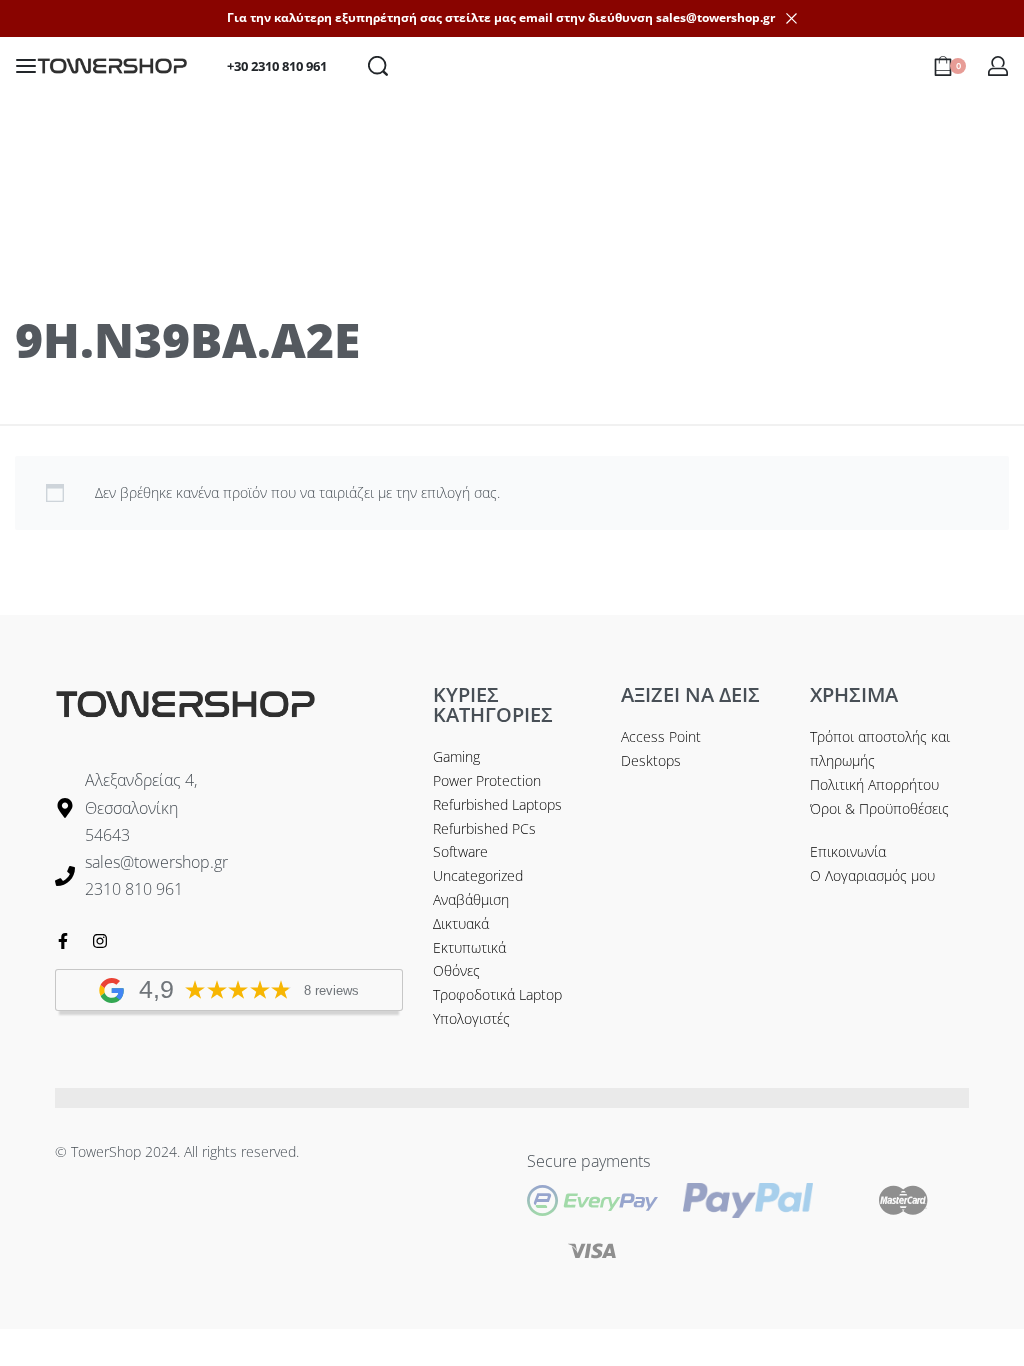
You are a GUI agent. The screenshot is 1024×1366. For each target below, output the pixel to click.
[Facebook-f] (63, 941)
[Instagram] (100, 941)
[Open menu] (26, 66)
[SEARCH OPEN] (378, 66)
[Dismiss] (791, 18)
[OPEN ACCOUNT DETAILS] (998, 66)
